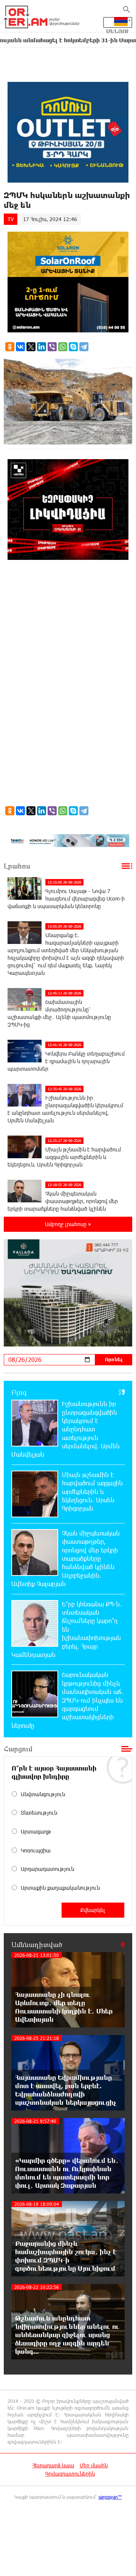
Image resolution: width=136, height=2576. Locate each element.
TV (11, 219)
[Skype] (73, 347)
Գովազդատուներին (70, 2474)
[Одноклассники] (10, 347)
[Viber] (52, 347)
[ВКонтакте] (20, 347)
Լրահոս (17, 866)
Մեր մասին (94, 2465)
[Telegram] (84, 347)
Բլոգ (19, 1392)
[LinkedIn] (42, 347)
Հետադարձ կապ (53, 2465)
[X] (31, 347)
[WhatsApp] (63, 347)
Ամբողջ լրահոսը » (68, 1224)
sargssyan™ (110, 2497)
